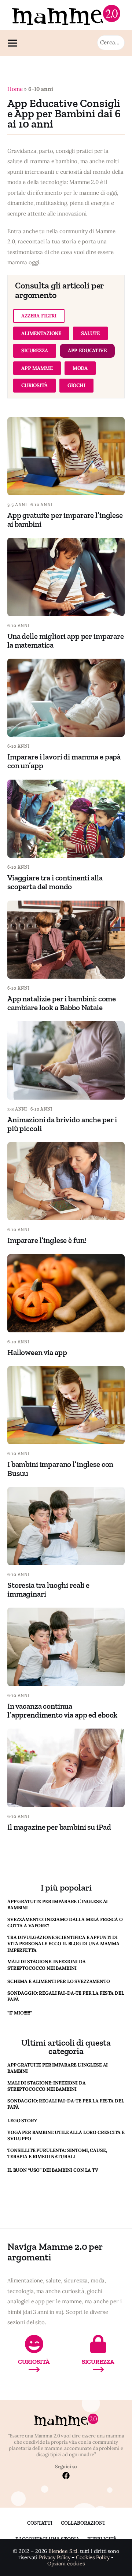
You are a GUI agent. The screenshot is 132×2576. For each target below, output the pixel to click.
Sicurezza (35, 350)
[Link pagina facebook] (66, 2476)
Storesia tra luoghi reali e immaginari (48, 1589)
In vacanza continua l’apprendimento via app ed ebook (62, 1710)
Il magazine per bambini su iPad (59, 1827)
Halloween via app (37, 1352)
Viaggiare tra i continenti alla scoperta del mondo (55, 882)
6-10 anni (41, 505)
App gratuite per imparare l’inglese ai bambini (65, 520)
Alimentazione (41, 333)
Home (15, 89)
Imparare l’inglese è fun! (47, 1240)
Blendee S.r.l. (63, 2551)
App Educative (87, 350)
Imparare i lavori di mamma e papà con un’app (64, 761)
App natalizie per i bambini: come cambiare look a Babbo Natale (62, 1003)
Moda (80, 368)
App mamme (37, 368)
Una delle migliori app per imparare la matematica (66, 641)
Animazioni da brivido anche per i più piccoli (62, 1124)
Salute (90, 333)
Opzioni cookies (66, 2564)
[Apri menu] (14, 43)
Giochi (76, 385)
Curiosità (34, 385)
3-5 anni (17, 505)
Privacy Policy (55, 2557)
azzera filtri (39, 316)
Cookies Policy (93, 2557)
